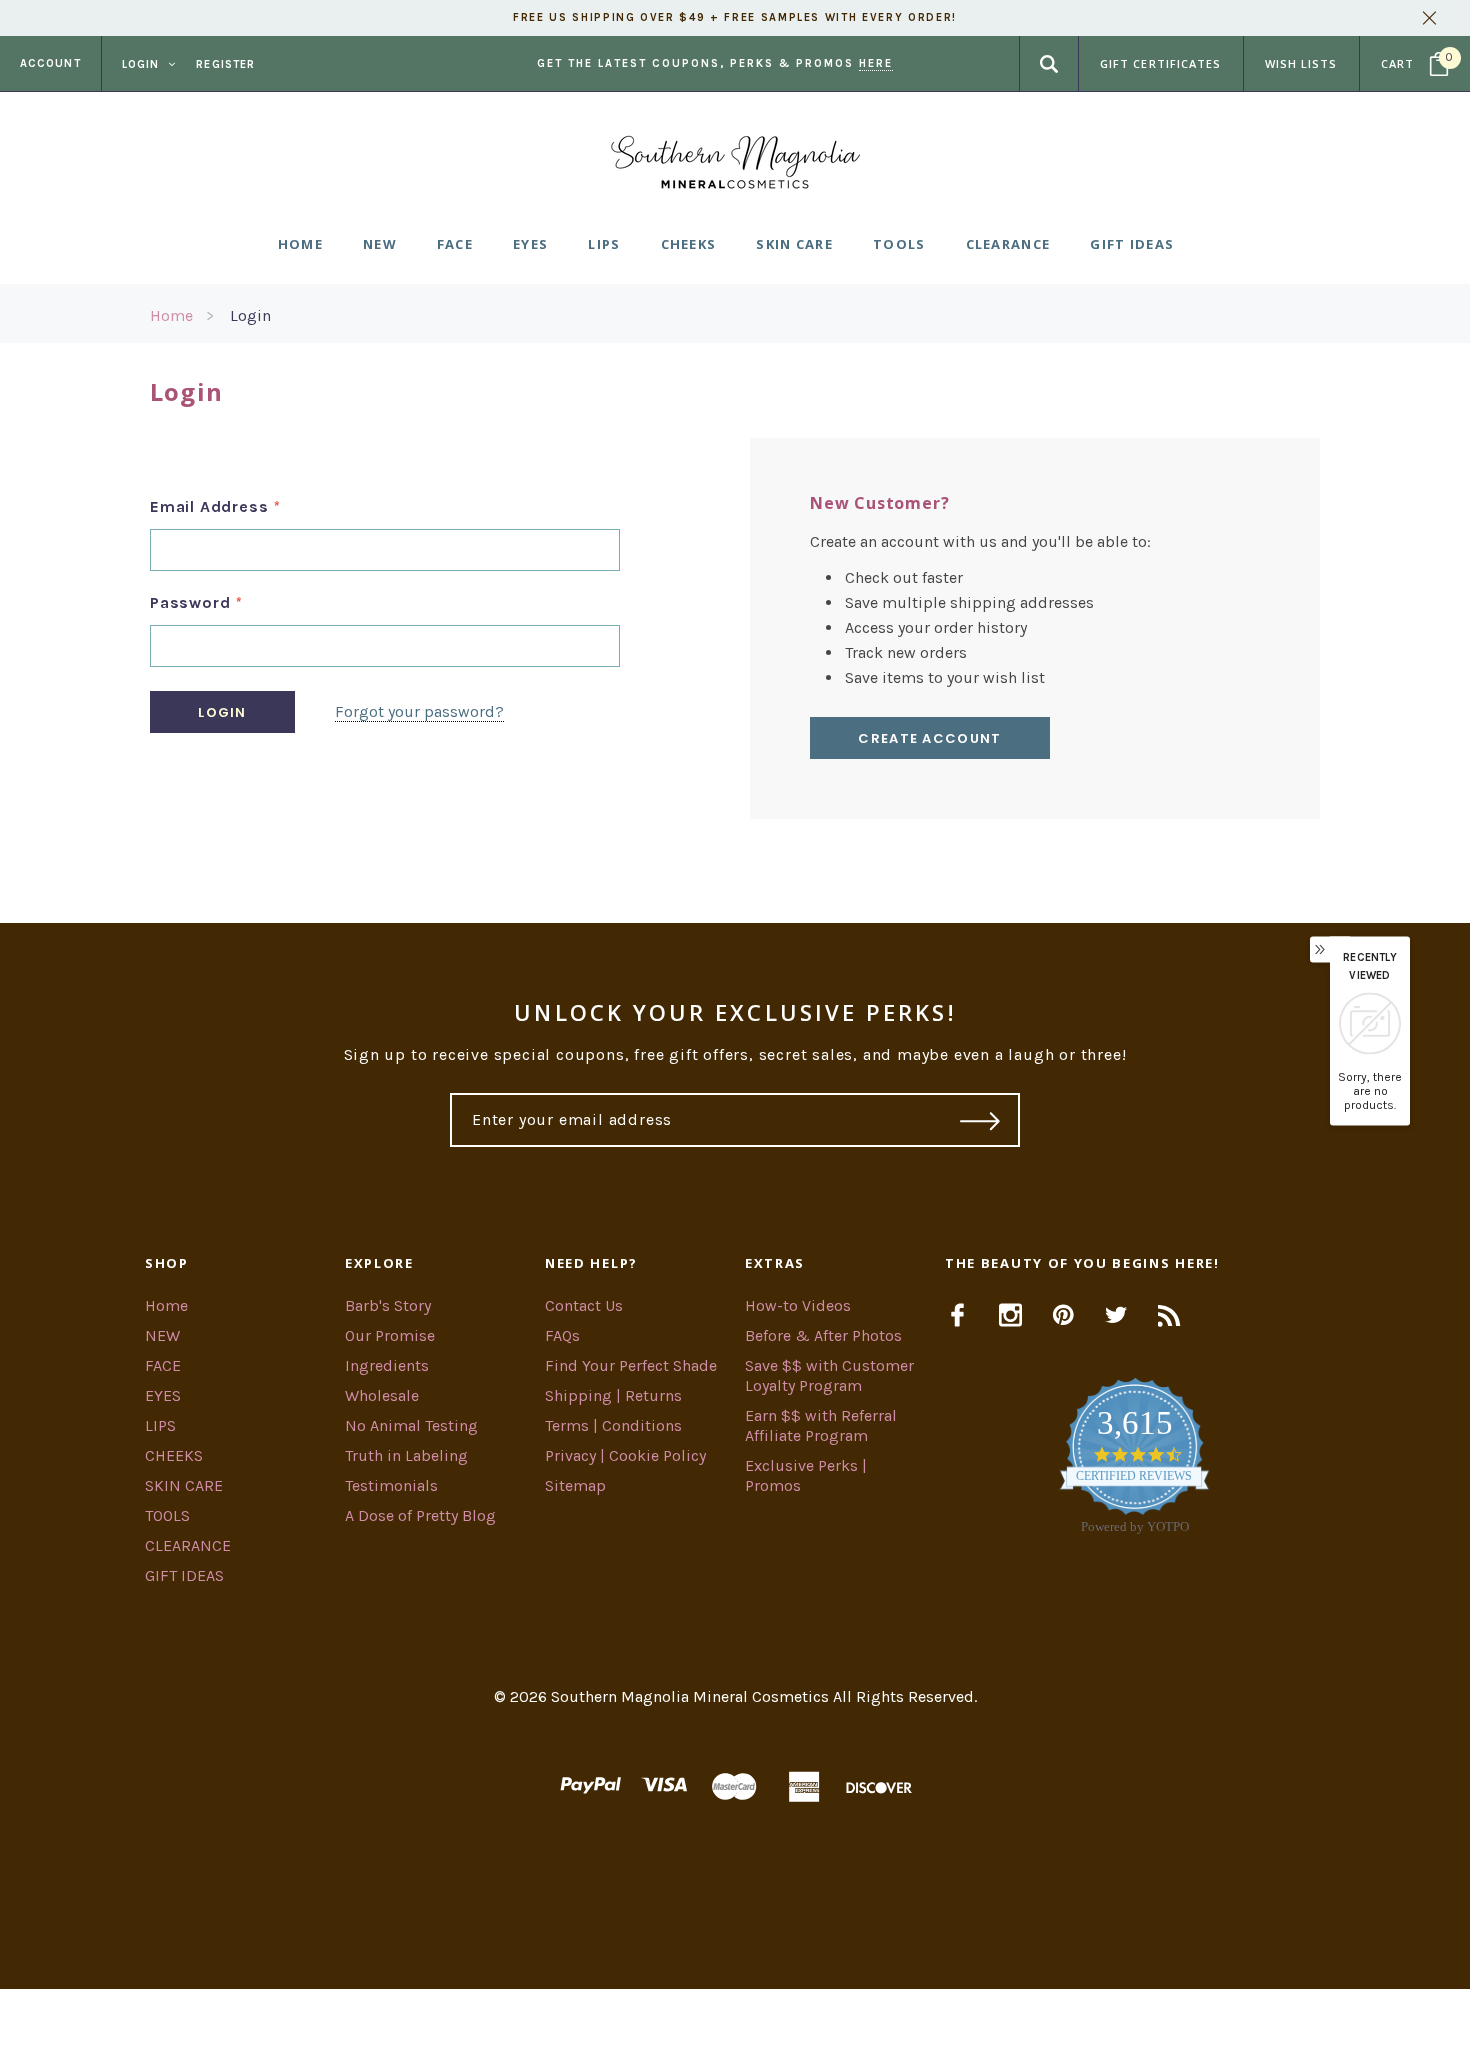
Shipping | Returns (613, 1395)
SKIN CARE (184, 1485)
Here (876, 63)
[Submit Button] (980, 1120)
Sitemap (575, 1485)
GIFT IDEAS (184, 1575)
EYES (163, 1395)
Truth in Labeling (406, 1455)
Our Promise (390, 1335)
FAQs (562, 1335)
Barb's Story (388, 1305)
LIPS (160, 1425)
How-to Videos (798, 1305)
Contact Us (584, 1305)
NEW (162, 1335)
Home (171, 315)
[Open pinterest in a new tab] (1063, 1315)
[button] (735, 2025)
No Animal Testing (411, 1425)
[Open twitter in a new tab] (1116, 1315)
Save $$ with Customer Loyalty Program (829, 1375)
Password (196, 602)
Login (250, 315)
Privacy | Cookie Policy (625, 1455)
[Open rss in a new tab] (1169, 1315)
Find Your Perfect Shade (631, 1365)
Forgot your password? (419, 711)
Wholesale (382, 1395)
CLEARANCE (188, 1545)
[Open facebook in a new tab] (957, 1315)
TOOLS (167, 1515)
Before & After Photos (823, 1335)
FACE (163, 1365)
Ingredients (387, 1365)
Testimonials (391, 1485)
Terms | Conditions (613, 1425)
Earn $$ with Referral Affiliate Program (821, 1425)
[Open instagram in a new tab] (1010, 1315)
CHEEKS (174, 1455)
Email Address (215, 506)
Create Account (929, 738)
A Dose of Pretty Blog (420, 1515)
